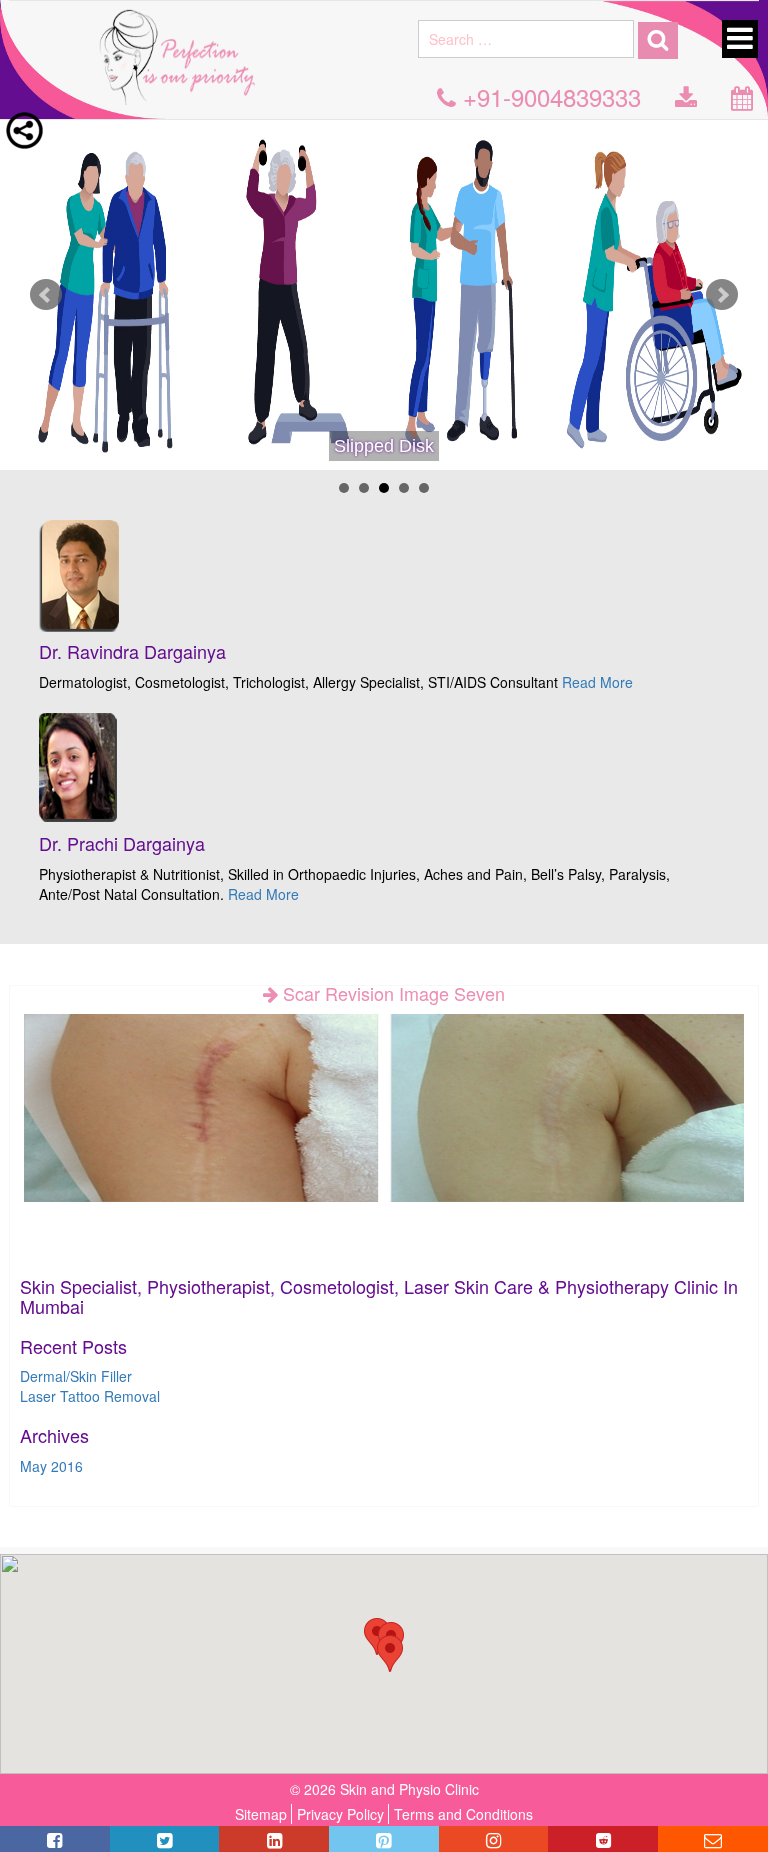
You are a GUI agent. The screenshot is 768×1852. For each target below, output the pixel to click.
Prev (46, 295)
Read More (597, 682)
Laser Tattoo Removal (90, 1396)
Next (722, 295)
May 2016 (51, 1466)
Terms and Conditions (463, 1814)
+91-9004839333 (548, 96)
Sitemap (261, 1814)
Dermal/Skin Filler (76, 1376)
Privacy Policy (340, 1814)
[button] (390, 1653)
